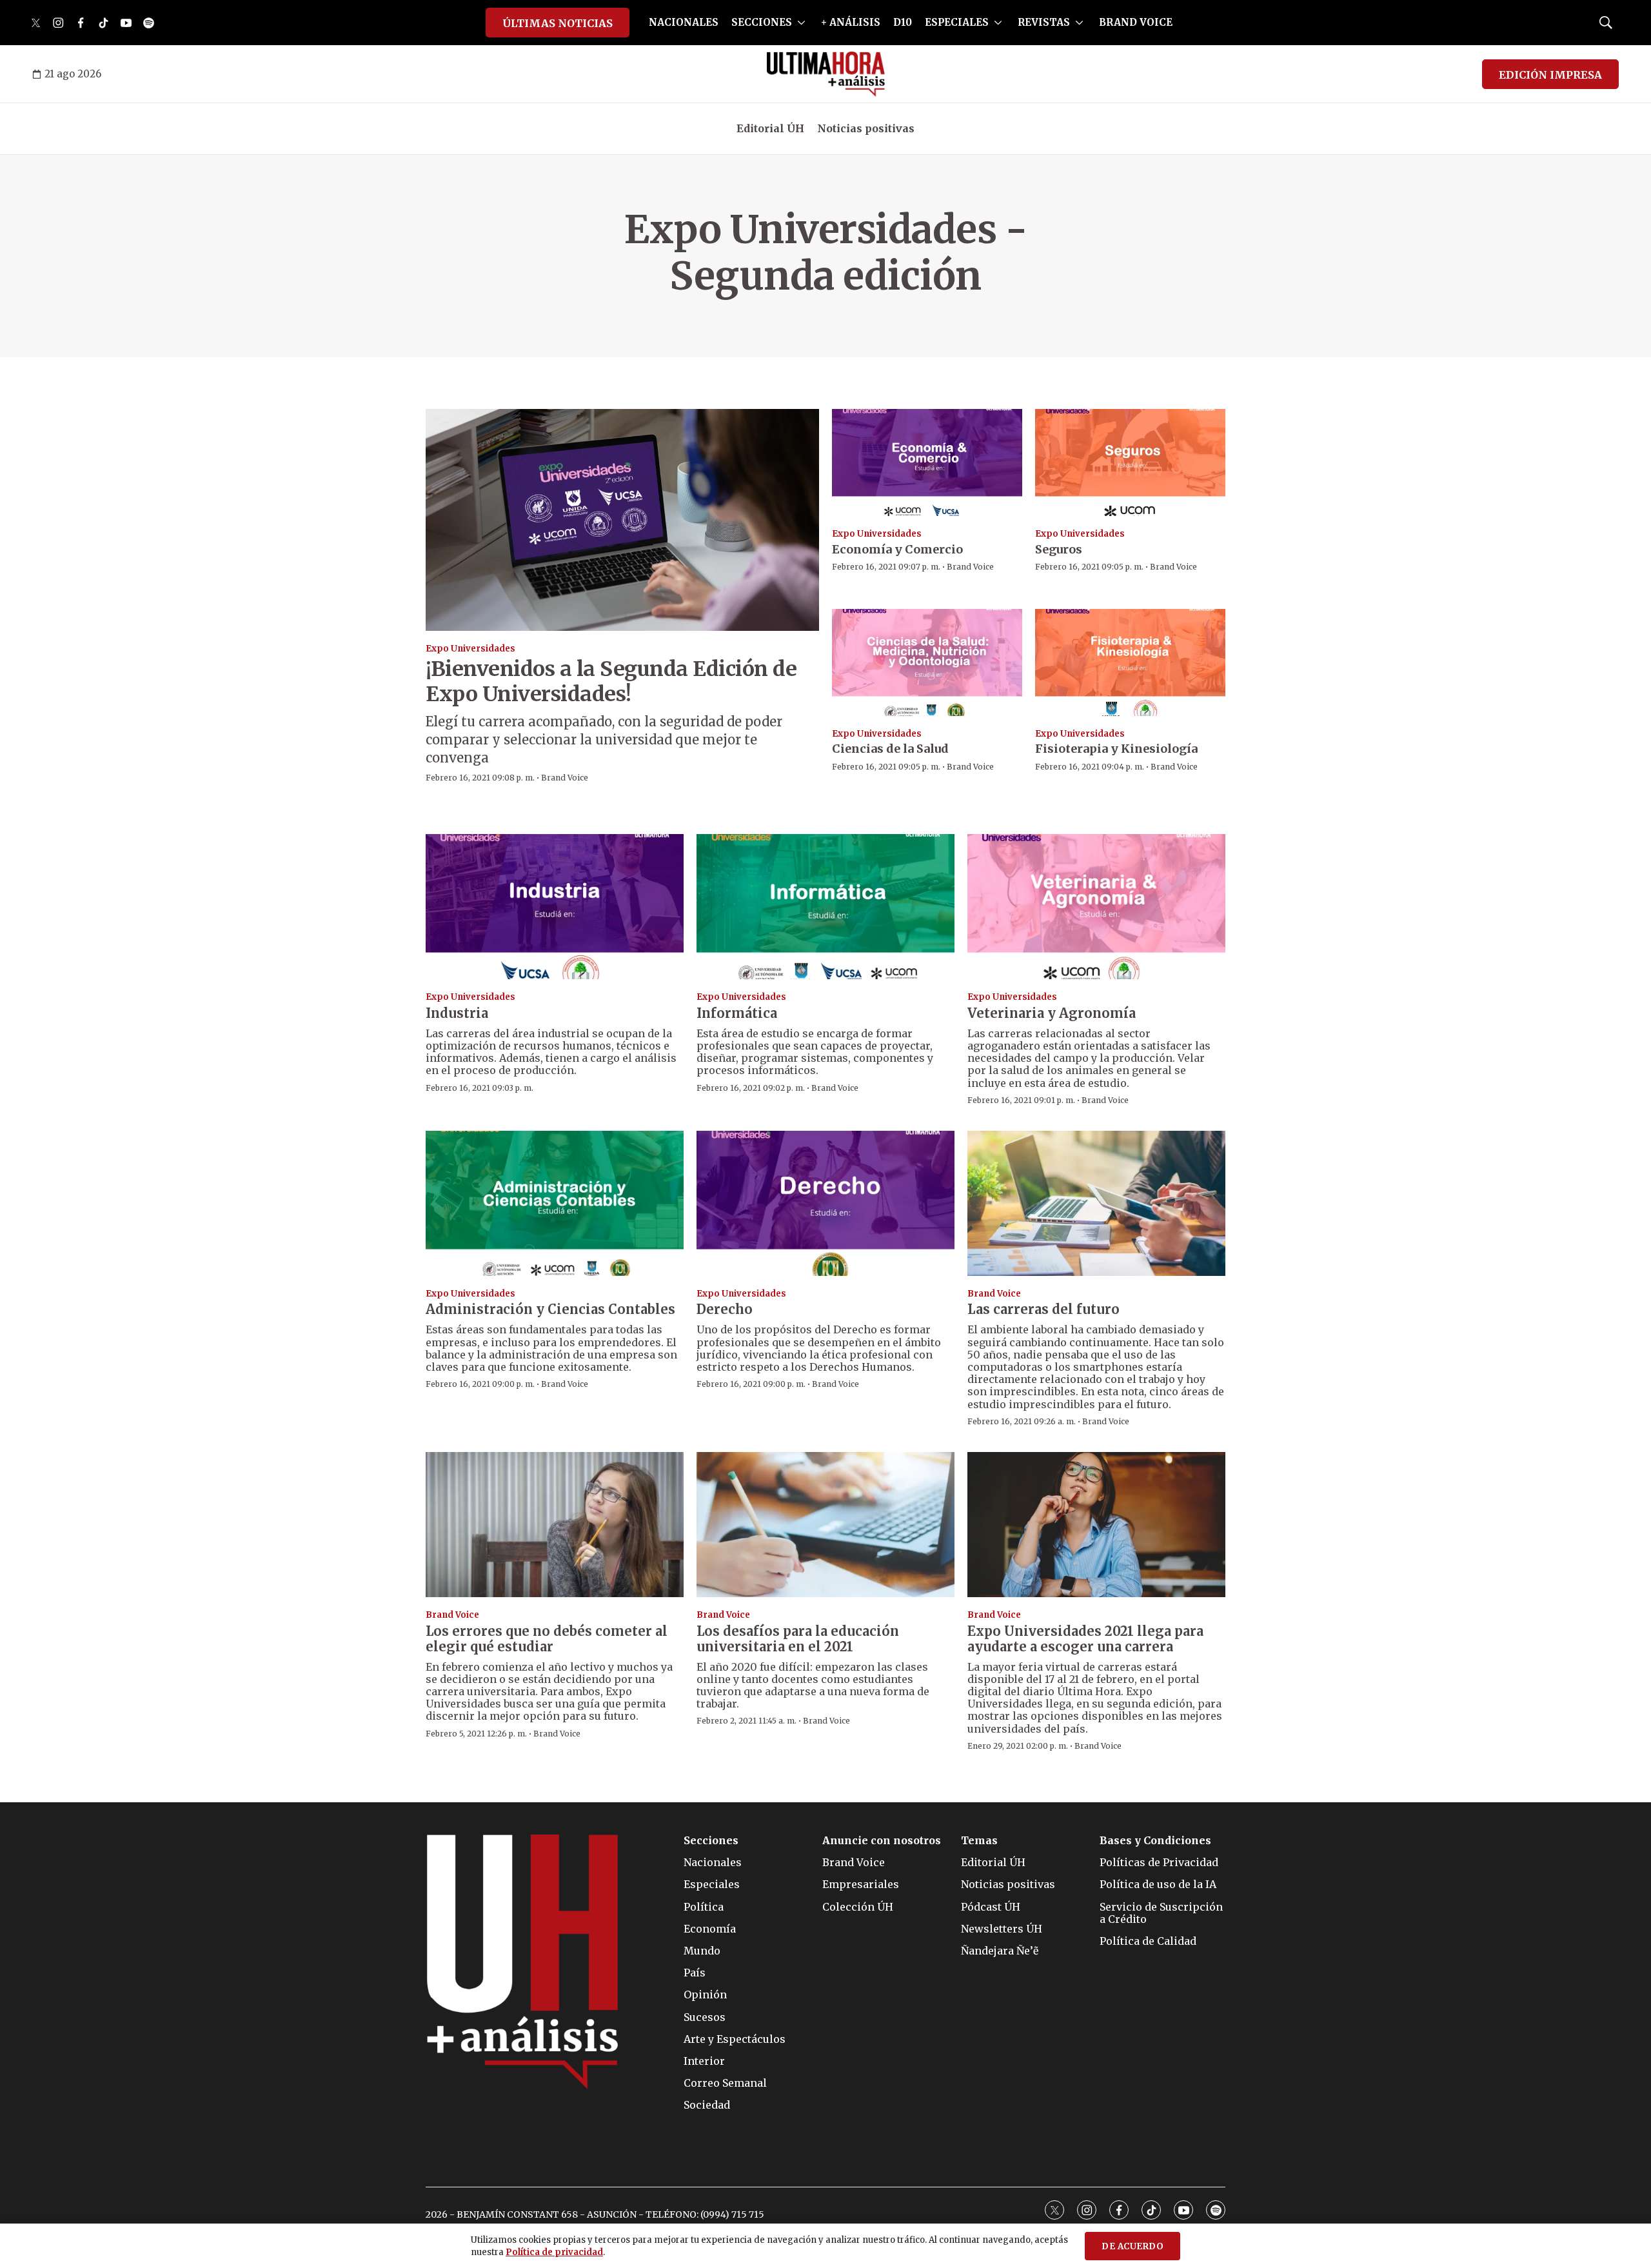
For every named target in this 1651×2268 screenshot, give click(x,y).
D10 (903, 22)
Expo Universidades (470, 649)
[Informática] (825, 907)
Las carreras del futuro (1043, 1309)
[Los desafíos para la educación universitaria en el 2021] (825, 1525)
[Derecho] (825, 1203)
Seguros (1059, 549)
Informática (737, 1013)
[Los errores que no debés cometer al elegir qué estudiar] (555, 1525)
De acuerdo (1132, 2246)
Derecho (725, 1309)
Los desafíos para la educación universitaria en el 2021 (798, 1639)
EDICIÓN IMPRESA (1550, 75)
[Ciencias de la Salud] (927, 662)
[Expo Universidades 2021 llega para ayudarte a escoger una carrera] (1096, 1525)
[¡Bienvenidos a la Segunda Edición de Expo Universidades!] (622, 520)
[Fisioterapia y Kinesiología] (1130, 662)
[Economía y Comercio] (927, 463)
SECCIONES (762, 22)
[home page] (826, 74)
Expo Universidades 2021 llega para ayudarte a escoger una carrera (1085, 1639)
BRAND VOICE (1136, 22)
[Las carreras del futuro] (1096, 1203)
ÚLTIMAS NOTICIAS (558, 23)
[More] (801, 23)
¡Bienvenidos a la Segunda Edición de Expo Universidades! (611, 681)
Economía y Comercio (897, 549)
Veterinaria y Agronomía (1052, 1013)
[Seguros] (1130, 463)
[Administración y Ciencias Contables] (555, 1203)
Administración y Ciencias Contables (550, 1309)
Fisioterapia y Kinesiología (1116, 749)
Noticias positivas (866, 128)
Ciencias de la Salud (890, 749)
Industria (457, 1013)
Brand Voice (565, 778)
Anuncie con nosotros (882, 1841)
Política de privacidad (554, 2252)
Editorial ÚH (770, 128)
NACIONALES (684, 22)
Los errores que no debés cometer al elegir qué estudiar (547, 1639)
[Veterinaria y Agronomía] (1096, 907)
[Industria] (555, 907)
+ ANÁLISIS (851, 22)
